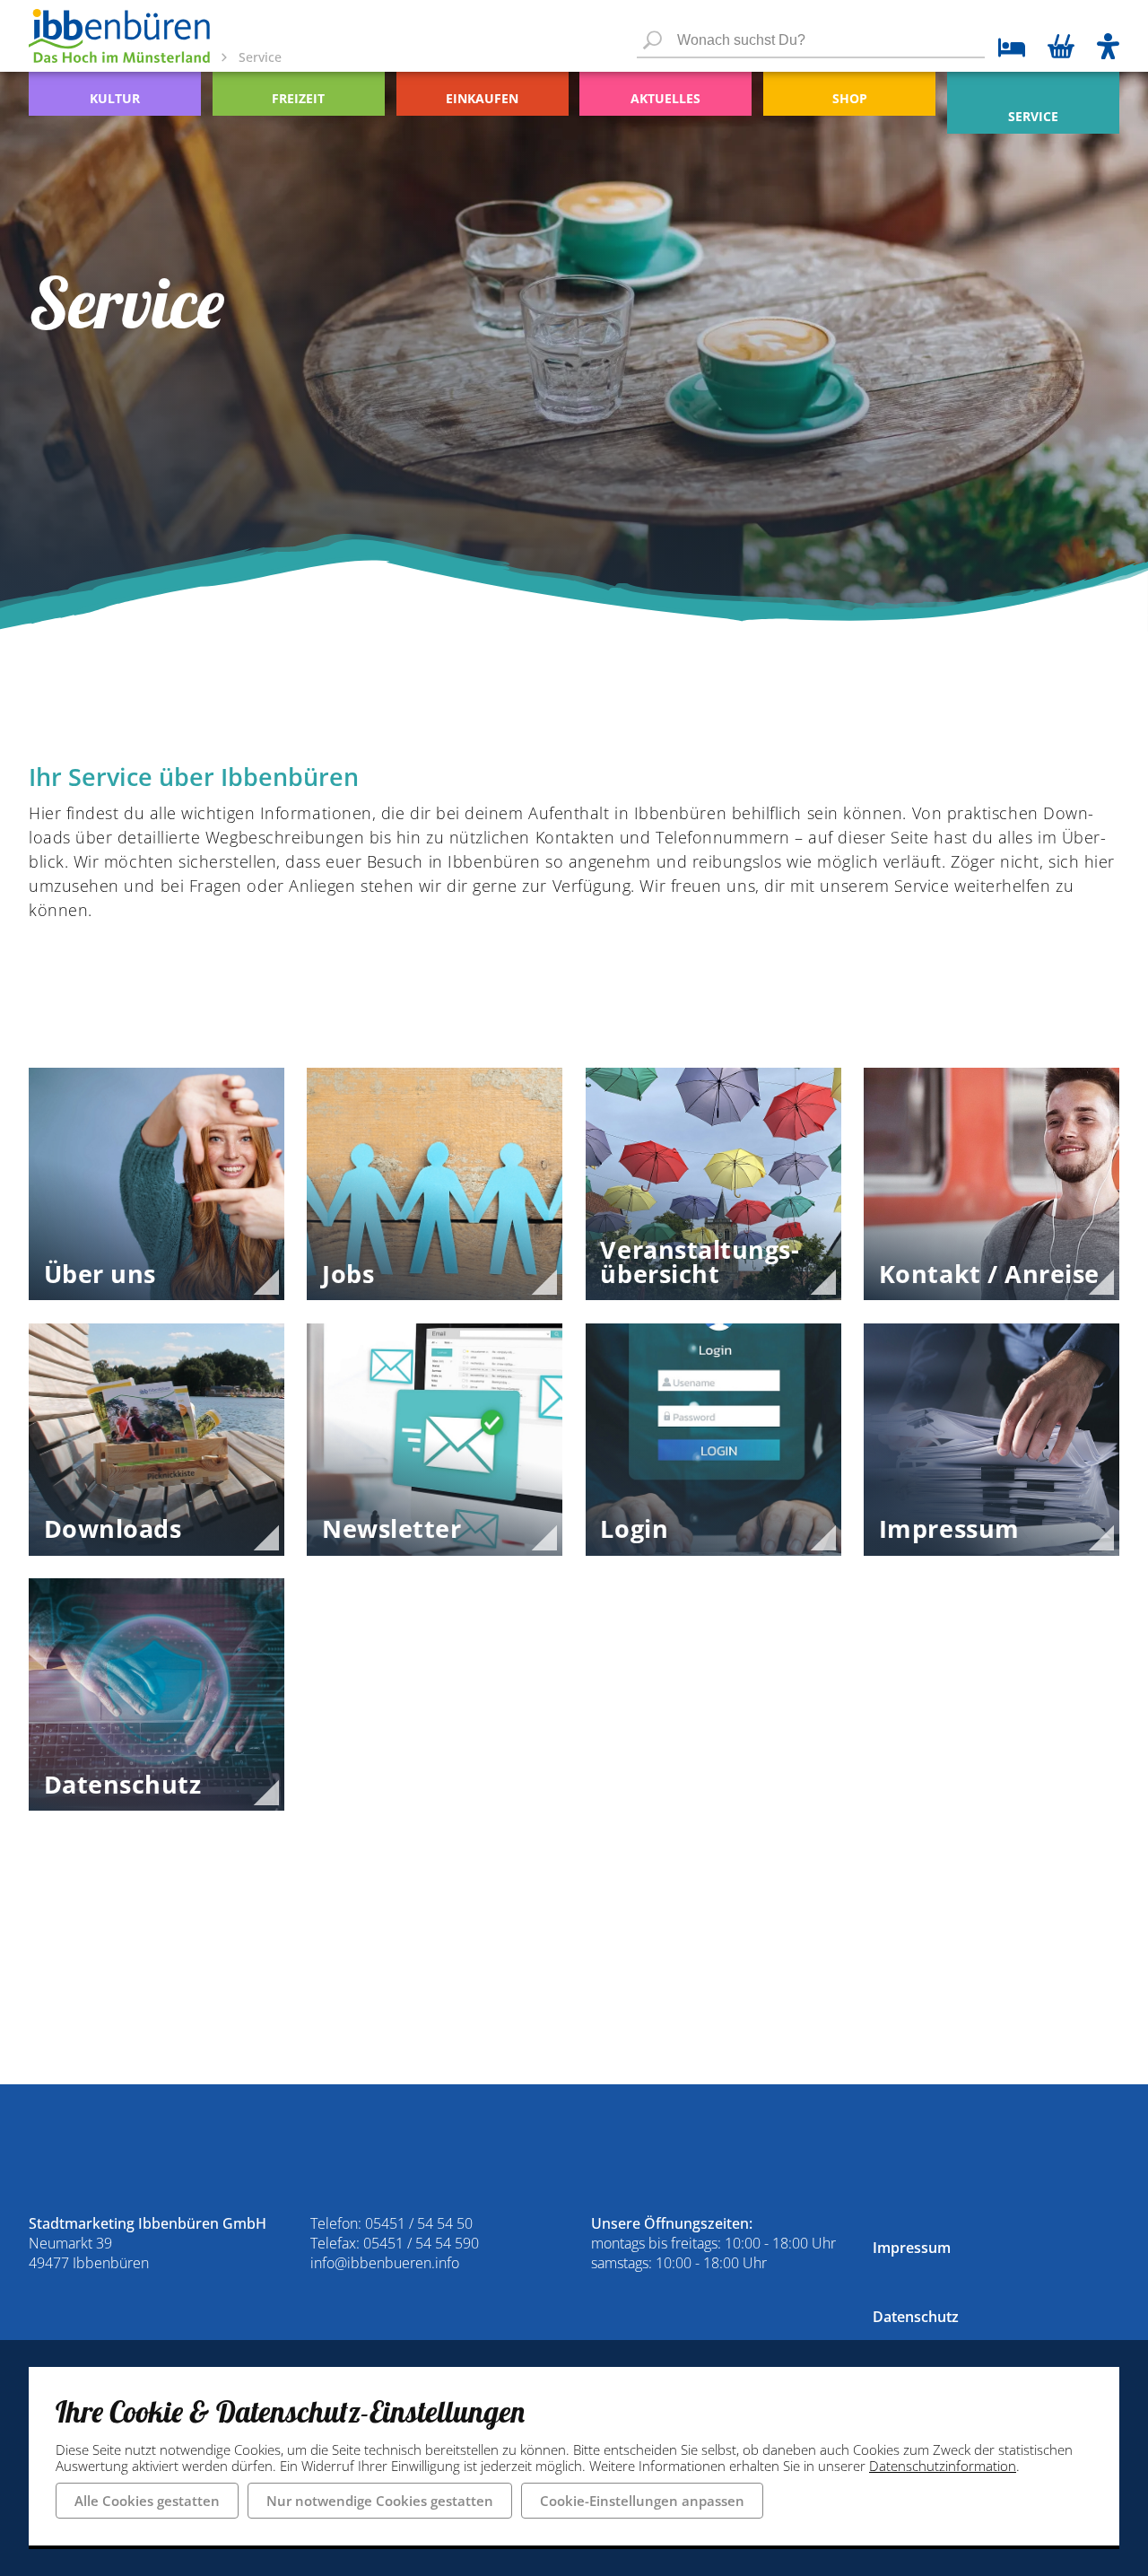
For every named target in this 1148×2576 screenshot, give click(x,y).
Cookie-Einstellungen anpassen (642, 2501)
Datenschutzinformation (943, 2466)
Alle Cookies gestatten (147, 2501)
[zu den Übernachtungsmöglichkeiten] (1005, 50)
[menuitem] (115, 94)
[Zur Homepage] (119, 36)
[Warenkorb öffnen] (1061, 48)
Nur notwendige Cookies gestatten (380, 2501)
